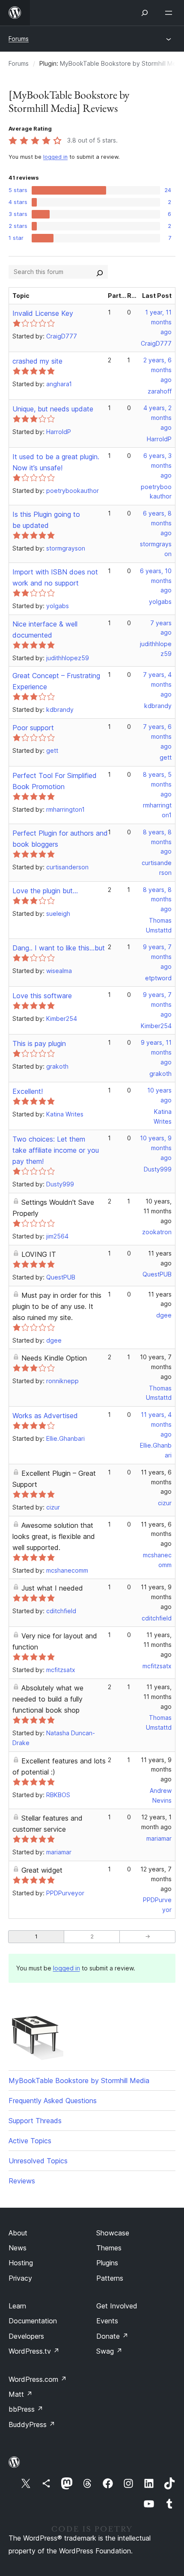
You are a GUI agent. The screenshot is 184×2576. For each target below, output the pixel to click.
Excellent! (28, 1091)
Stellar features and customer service (47, 1824)
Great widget (42, 1870)
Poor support (33, 728)
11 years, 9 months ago (156, 1597)
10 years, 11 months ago (157, 1211)
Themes (109, 2248)
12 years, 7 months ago (156, 1879)
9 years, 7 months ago (157, 957)
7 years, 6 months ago (157, 736)
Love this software (42, 996)
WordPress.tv (34, 2351)
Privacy (20, 2278)
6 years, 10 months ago (156, 581)
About (18, 2233)
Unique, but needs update (53, 409)
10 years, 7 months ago (156, 1367)
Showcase (113, 2233)
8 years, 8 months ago (157, 842)
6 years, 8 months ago (157, 523)
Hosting (21, 2263)
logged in (55, 157)
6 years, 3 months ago (157, 465)
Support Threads (35, 2121)
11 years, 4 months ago (156, 1424)
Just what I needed (52, 1588)
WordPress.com (38, 2379)
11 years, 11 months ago (157, 1645)
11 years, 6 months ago (156, 1482)
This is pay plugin (39, 1043)
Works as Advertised (45, 1416)
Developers (26, 2336)
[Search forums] (100, 272)
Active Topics (30, 2141)
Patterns (110, 2278)
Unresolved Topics (38, 2161)
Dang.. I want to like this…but (59, 948)
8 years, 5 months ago (157, 784)
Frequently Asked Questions (53, 2101)
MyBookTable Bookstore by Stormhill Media (79, 2081)
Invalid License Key (43, 313)
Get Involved (117, 2306)
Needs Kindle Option (54, 1358)
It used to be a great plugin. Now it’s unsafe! (56, 462)
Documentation (33, 2321)
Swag (109, 2351)
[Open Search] (145, 13)
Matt (21, 2394)
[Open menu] (170, 13)
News (18, 2248)
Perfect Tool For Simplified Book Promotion (55, 781)
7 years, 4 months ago (157, 684)
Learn (17, 2306)
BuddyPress (32, 2424)
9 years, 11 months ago (156, 1052)
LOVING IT (39, 1254)
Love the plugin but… (45, 891)
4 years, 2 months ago (157, 418)
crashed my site (37, 361)
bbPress (26, 2409)
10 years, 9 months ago (156, 1148)
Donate (112, 2336)
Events (107, 2321)
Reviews (22, 2181)
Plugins (107, 2263)
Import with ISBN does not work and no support (55, 577)
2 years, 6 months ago (157, 370)
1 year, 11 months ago (158, 322)
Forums (19, 39)
